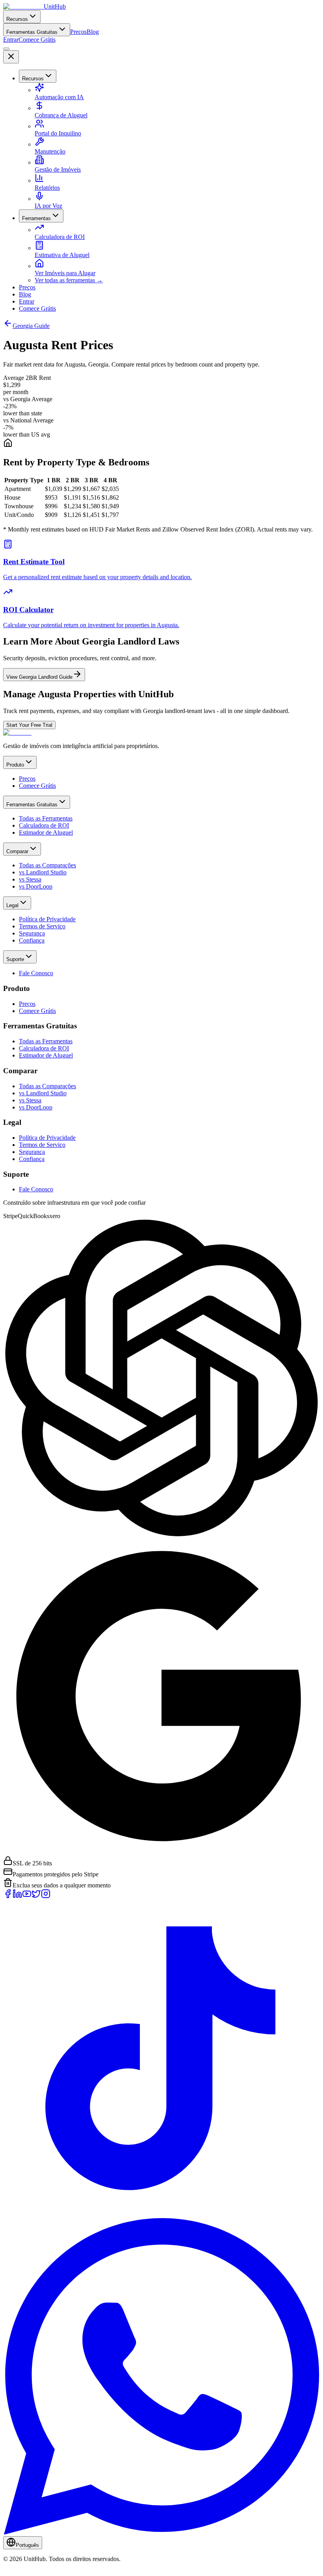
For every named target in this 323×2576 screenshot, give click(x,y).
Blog (93, 32)
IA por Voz (48, 206)
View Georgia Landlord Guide (39, 677)
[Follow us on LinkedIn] (17, 1896)
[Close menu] (11, 57)
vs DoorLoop (36, 886)
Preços (78, 32)
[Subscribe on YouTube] (27, 1896)
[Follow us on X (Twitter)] (36, 1896)
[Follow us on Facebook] (8, 1896)
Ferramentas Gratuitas (32, 32)
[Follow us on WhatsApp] (161, 2532)
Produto (15, 765)
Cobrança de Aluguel (61, 115)
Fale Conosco (36, 973)
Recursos (17, 19)
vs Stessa (30, 879)
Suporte (15, 959)
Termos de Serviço (42, 926)
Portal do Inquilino (58, 133)
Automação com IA (59, 97)
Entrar (11, 40)
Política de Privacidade (47, 919)
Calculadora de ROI (60, 237)
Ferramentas (36, 218)
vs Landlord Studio (43, 872)
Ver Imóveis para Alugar (65, 273)
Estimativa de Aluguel (62, 255)
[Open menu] (6, 49)
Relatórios (47, 188)
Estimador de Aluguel (46, 832)
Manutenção (50, 151)
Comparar (17, 851)
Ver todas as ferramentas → (69, 280)
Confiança (32, 940)
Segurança (32, 933)
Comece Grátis (37, 40)
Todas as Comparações (47, 865)
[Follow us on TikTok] (161, 2214)
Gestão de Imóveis (58, 169)
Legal (12, 905)
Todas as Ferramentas (46, 818)
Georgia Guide (31, 326)
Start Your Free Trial (29, 725)
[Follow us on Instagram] (46, 1896)
